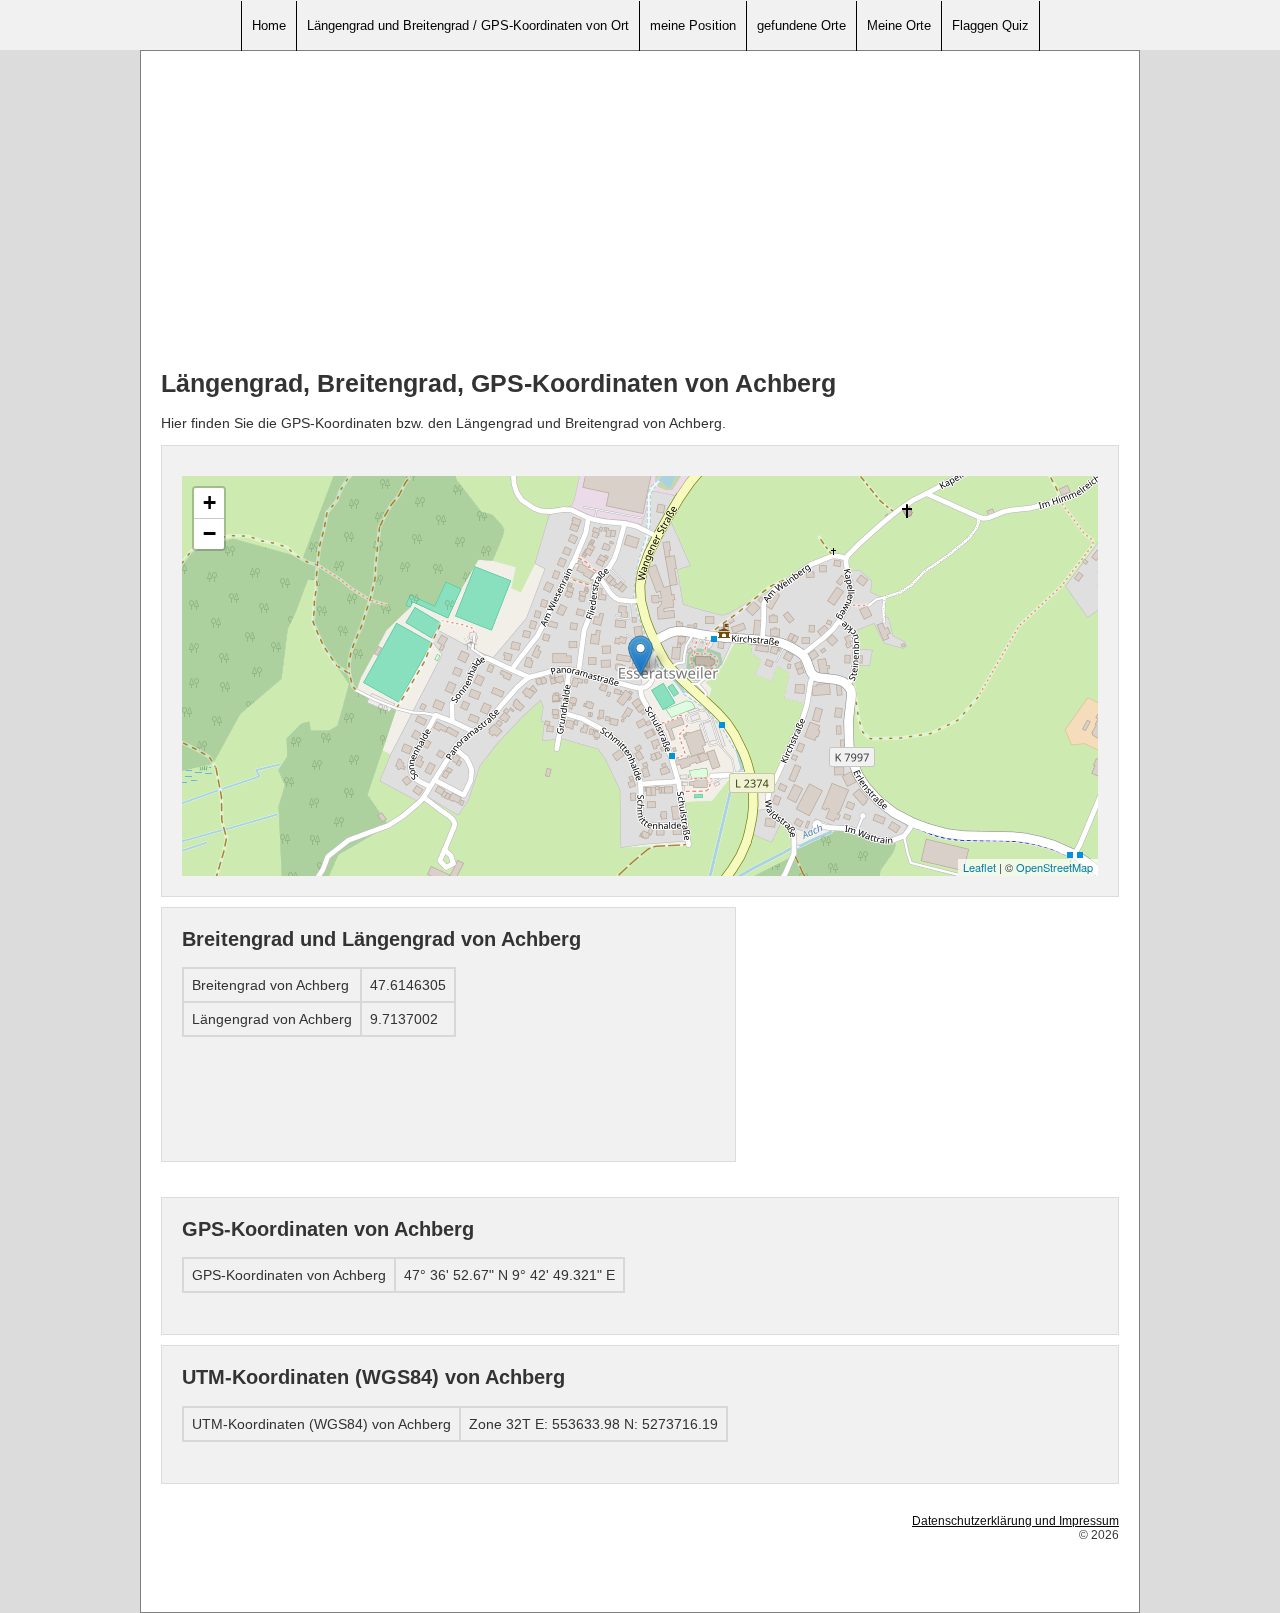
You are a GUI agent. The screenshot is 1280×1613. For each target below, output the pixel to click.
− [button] (209, 533)
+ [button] (209, 502)
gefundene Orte (801, 25)
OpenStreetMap (1054, 867)
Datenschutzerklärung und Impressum (1015, 1521)
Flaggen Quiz (990, 25)
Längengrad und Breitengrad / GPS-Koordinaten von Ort (468, 25)
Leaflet (979, 867)
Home (269, 25)
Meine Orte (899, 25)
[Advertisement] (640, 211)
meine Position (693, 25)
